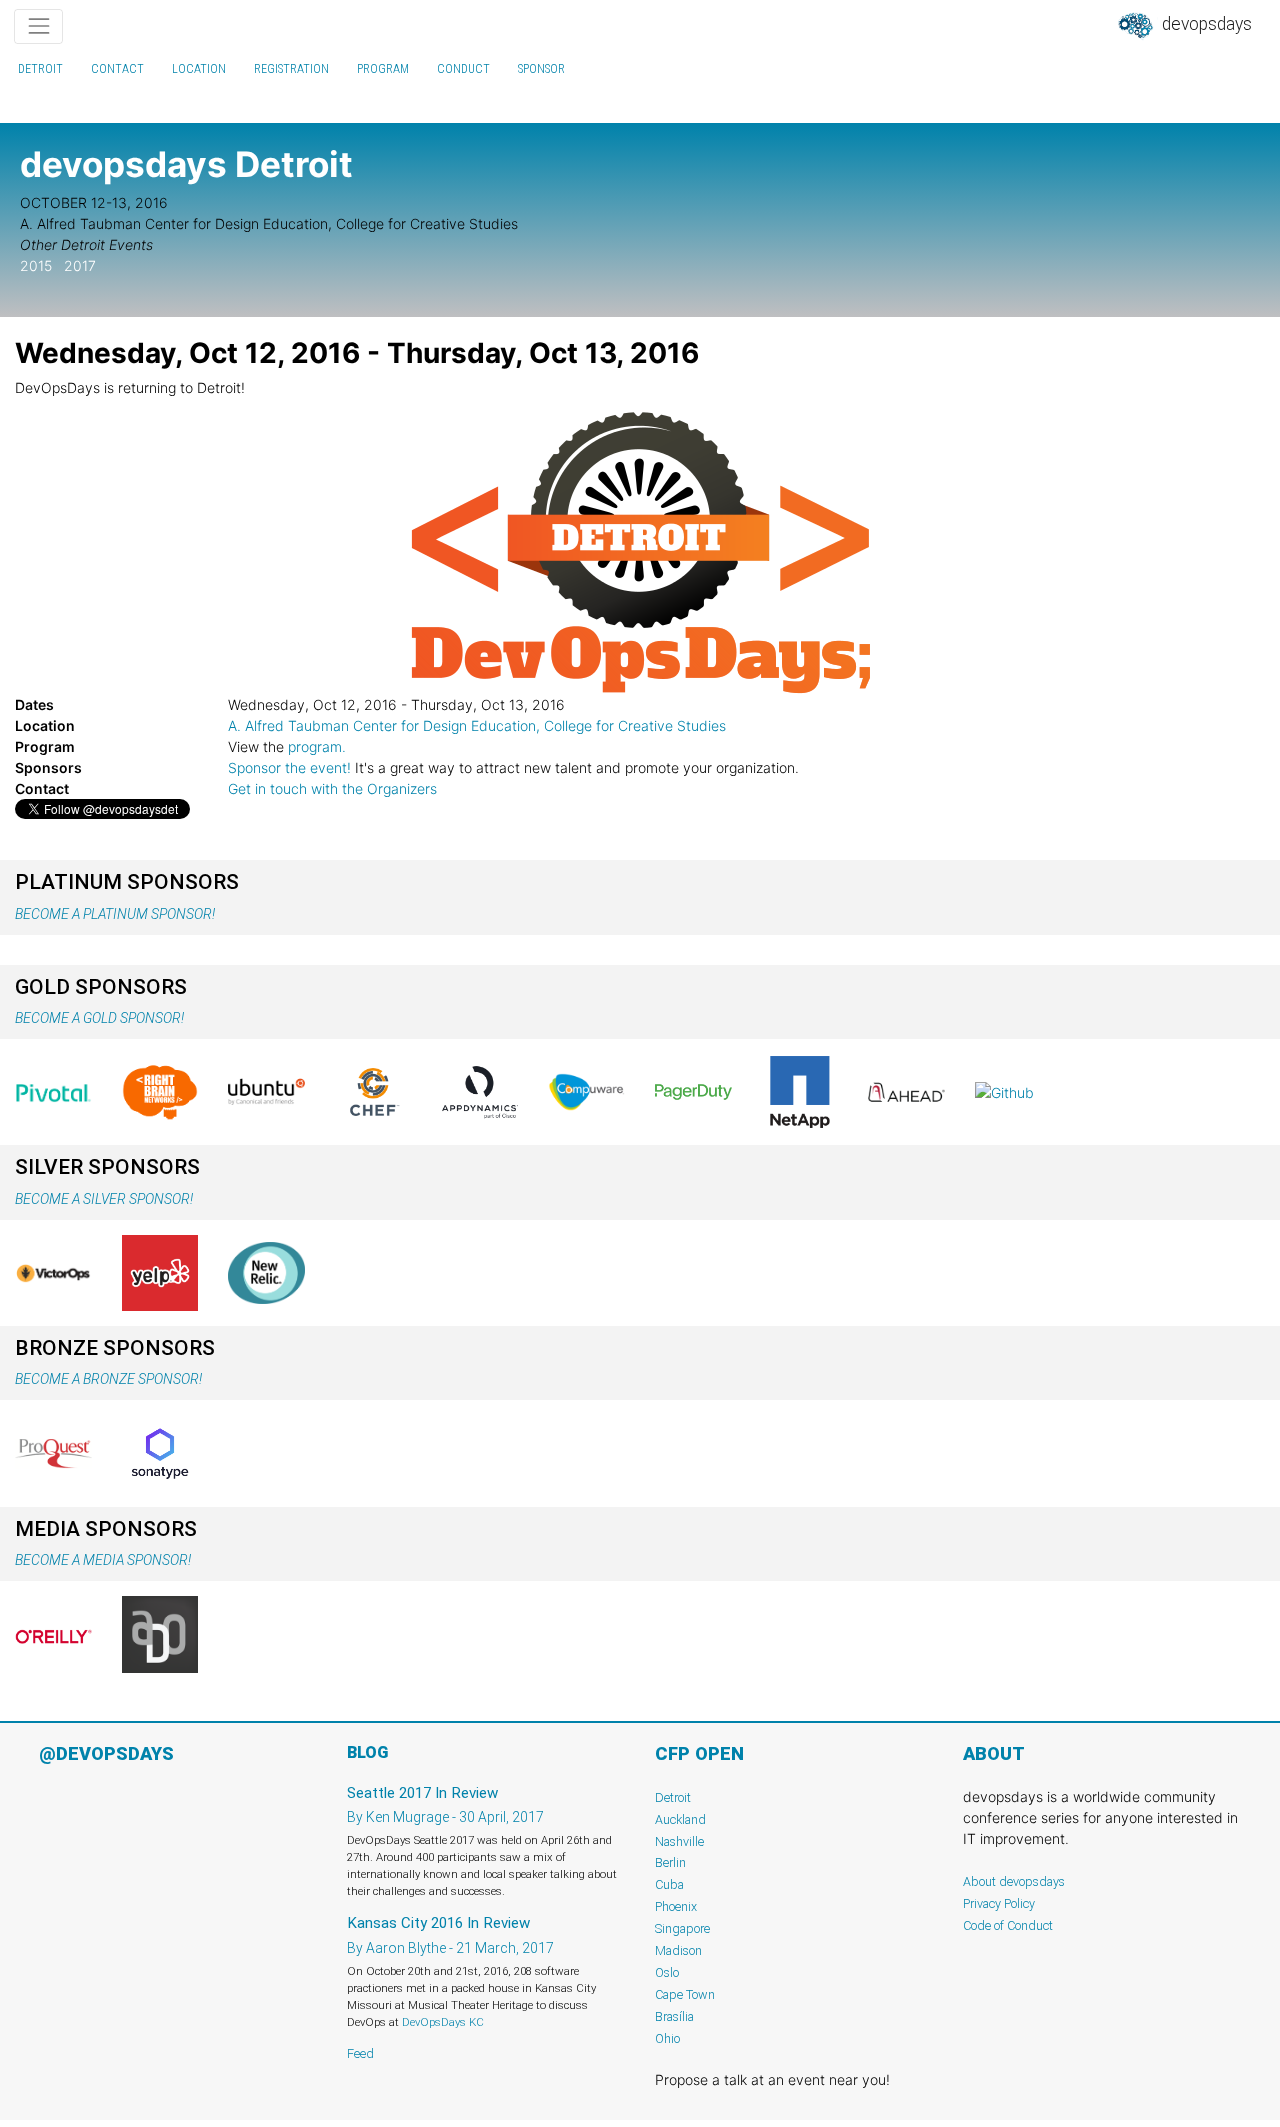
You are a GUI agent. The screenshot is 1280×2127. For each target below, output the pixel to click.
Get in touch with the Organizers (332, 788)
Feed (360, 2053)
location (199, 69)
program (383, 69)
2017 (80, 265)
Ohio (667, 2038)
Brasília (674, 2016)
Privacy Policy (999, 1903)
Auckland (680, 1819)
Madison (678, 1950)
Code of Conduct (1008, 1925)
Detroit (40, 69)
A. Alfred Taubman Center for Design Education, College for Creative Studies (477, 725)
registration (291, 69)
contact (117, 69)
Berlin (670, 1862)
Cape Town (685, 1994)
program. (317, 746)
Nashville (679, 1841)
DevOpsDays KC (443, 2022)
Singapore (682, 1928)
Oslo (667, 1972)
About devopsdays (1014, 1881)
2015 (36, 265)
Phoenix (676, 1906)
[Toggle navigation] (38, 26)
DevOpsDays (1205, 24)
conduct (463, 69)
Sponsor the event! (289, 767)
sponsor (541, 69)
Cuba (669, 1884)
